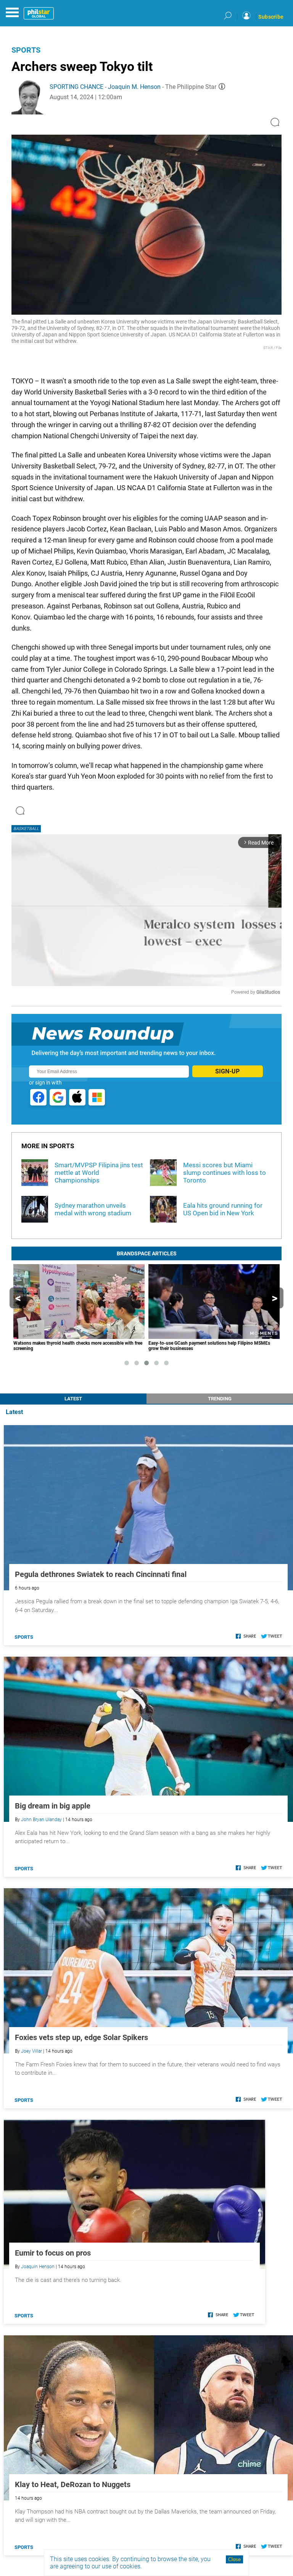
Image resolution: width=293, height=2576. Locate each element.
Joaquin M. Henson (134, 87)
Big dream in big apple (53, 1806)
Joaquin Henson (38, 2267)
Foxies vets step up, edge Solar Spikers (81, 2037)
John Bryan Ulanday (41, 1820)
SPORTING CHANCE (76, 87)
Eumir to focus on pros (53, 2253)
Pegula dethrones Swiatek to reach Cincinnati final (101, 1574)
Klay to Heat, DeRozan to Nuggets (73, 2484)
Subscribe (271, 17)
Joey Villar (31, 2051)
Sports (26, 50)
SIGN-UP (227, 1071)
